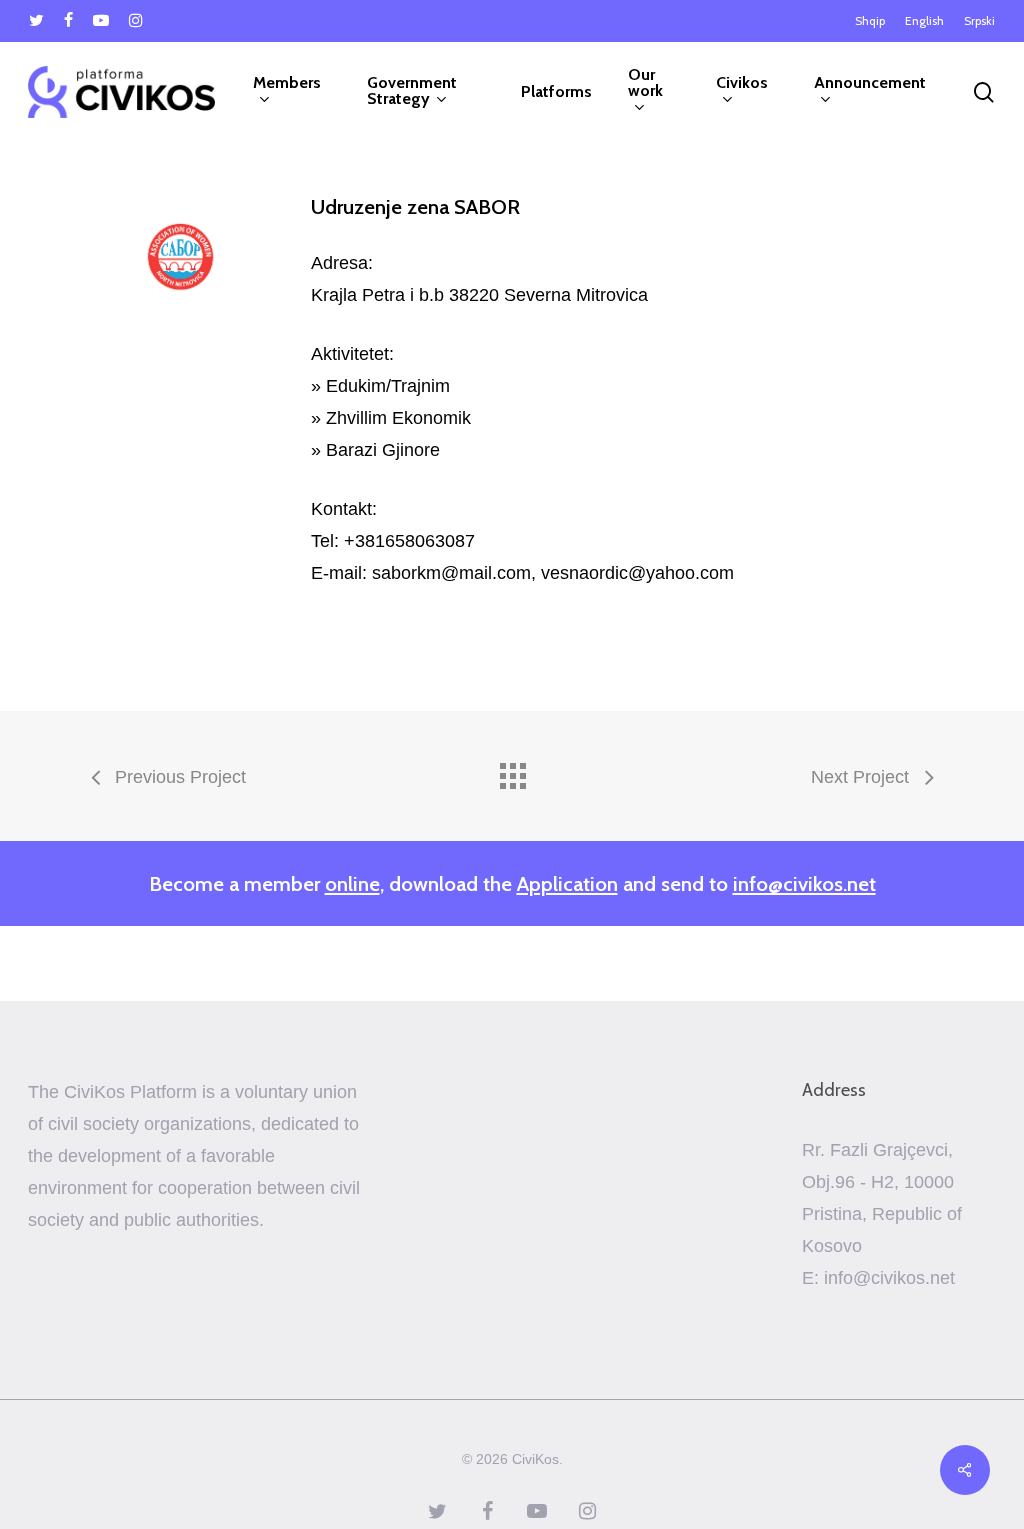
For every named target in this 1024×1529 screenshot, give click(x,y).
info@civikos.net (804, 883)
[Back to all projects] (512, 771)
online (352, 883)
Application (567, 883)
